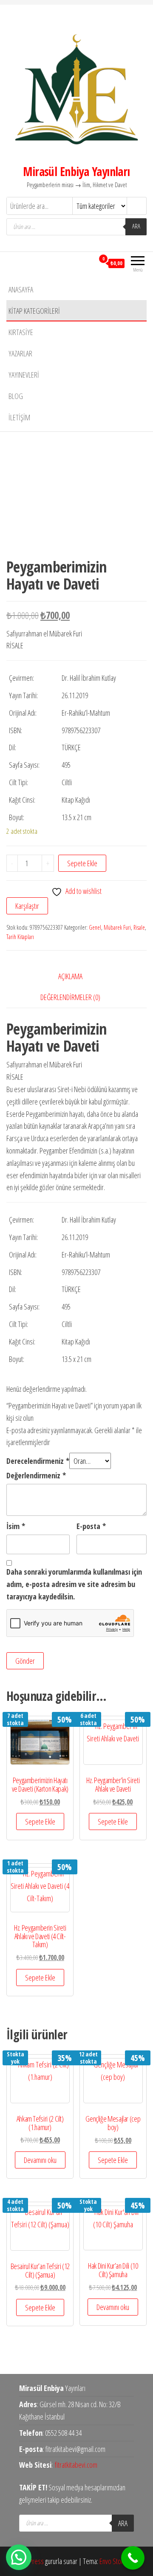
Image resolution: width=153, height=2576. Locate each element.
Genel (95, 927)
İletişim (19, 417)
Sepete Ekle (82, 863)
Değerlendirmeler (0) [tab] (70, 997)
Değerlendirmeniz (36, 1475)
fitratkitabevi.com (76, 2465)
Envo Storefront (119, 2561)
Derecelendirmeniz (38, 1461)
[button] (19, 2557)
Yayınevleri (24, 375)
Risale (139, 927)
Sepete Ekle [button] (40, 1821)
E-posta (91, 1526)
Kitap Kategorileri (34, 311)
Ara (136, 226)
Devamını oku (40, 2160)
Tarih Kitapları (20, 937)
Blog (16, 396)
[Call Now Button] (133, 2558)
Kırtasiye (21, 332)
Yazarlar (20, 353)
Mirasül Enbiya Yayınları (76, 171)
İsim (16, 1526)
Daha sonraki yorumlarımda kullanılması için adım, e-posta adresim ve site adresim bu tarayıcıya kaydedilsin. (74, 1584)
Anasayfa (21, 289)
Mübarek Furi (117, 927)
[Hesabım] (88, 263)
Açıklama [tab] (70, 976)
